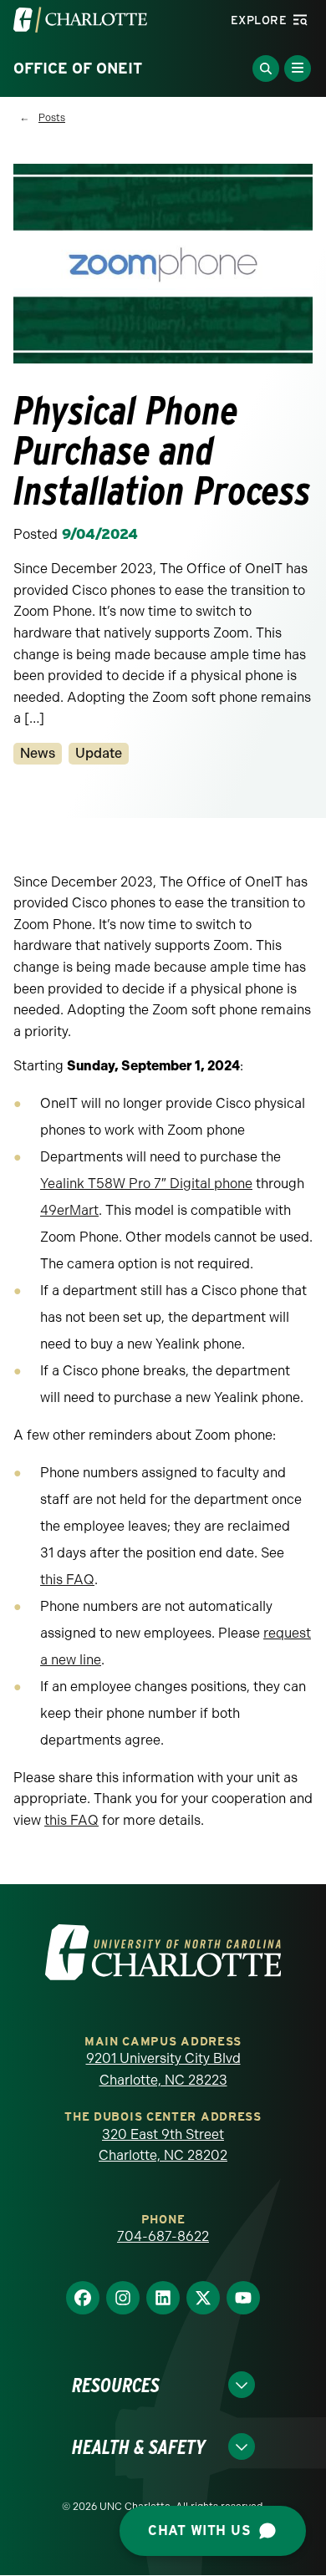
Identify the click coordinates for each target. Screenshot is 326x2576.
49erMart (69, 1210)
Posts (52, 118)
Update (99, 753)
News (38, 753)
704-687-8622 (163, 2236)
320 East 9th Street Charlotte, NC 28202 (163, 2145)
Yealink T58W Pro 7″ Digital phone (146, 1184)
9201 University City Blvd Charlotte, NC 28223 (163, 2069)
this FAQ (67, 1580)
